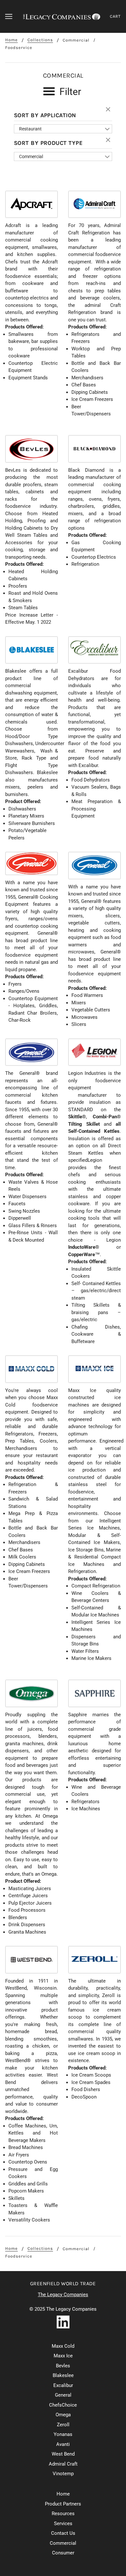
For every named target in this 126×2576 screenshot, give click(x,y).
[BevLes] (31, 449)
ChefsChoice (63, 2405)
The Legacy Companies (63, 2295)
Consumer (63, 2553)
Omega (63, 2415)
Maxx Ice (63, 2356)
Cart (115, 16)
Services (63, 2524)
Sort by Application (45, 115)
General (63, 2395)
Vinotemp (63, 2474)
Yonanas (63, 2434)
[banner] (62, 16)
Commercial (76, 40)
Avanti (63, 2444)
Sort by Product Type (48, 143)
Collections (40, 40)
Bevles (63, 2366)
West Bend (63, 2454)
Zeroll (63, 2425)
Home (11, 40)
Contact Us (63, 2533)
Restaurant (30, 129)
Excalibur (63, 2385)
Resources (63, 2514)
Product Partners (63, 2504)
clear (109, 110)
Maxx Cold (63, 2346)
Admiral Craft (63, 2464)
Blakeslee (63, 2375)
